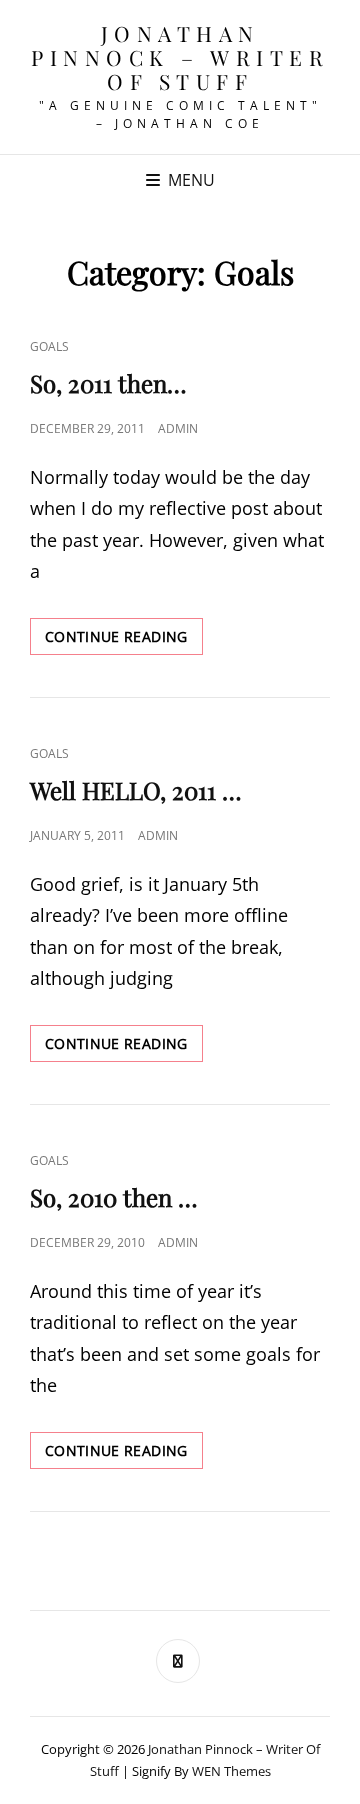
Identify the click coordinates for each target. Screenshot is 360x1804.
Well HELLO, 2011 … (136, 790)
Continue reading (124, 640)
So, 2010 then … (114, 1197)
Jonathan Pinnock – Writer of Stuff (180, 57)
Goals (49, 346)
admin (178, 428)
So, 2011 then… (108, 383)
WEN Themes (231, 1771)
